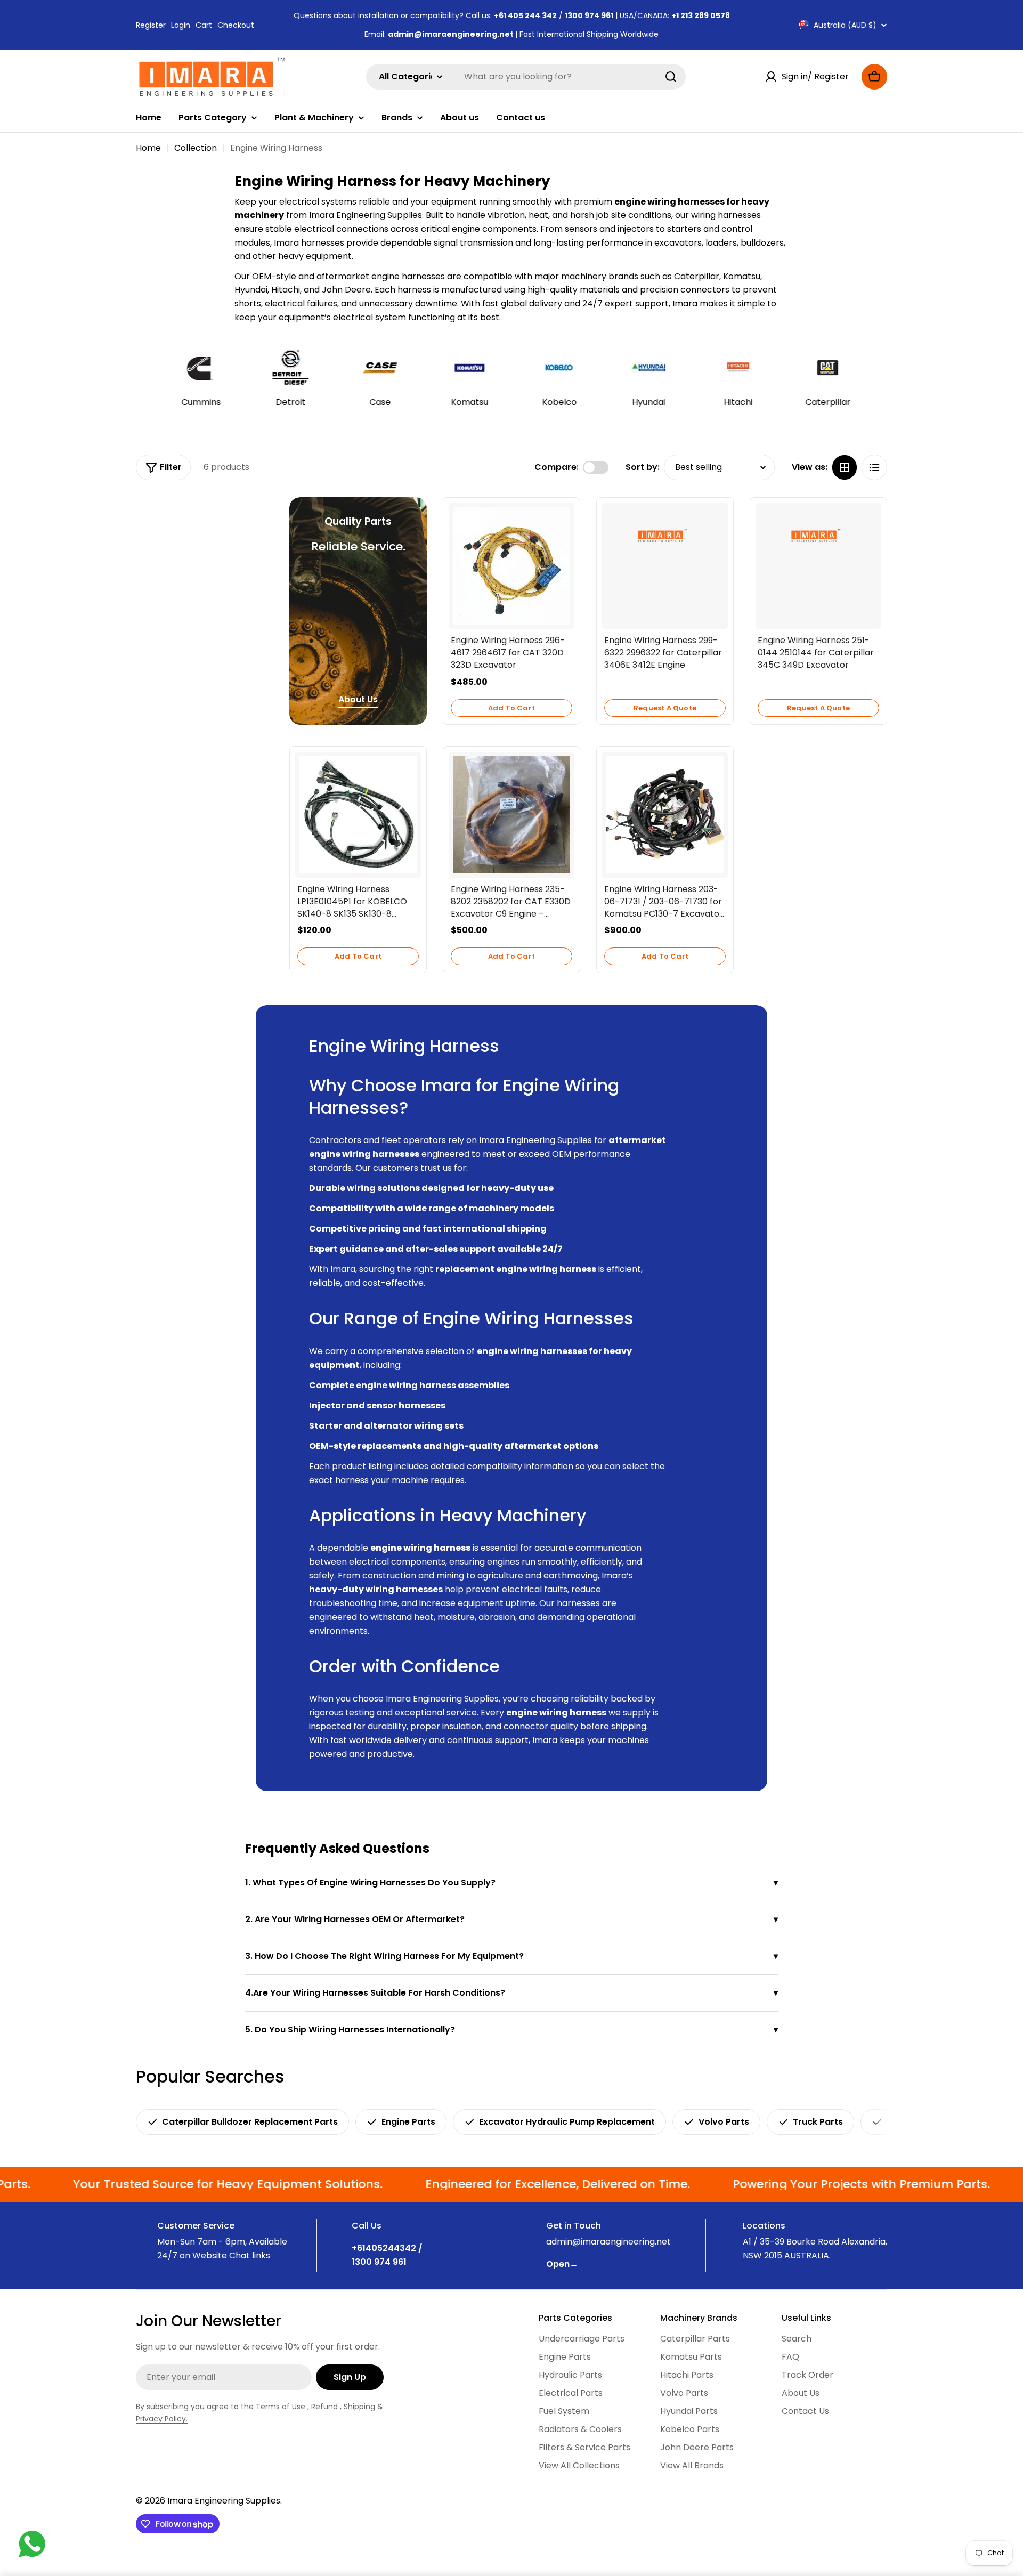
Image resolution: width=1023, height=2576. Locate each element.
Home (148, 148)
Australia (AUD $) (845, 25)
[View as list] (874, 467)
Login (181, 25)
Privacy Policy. (162, 2419)
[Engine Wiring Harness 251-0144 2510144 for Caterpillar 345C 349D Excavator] (818, 538)
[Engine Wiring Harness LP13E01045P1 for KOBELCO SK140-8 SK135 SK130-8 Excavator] (358, 815)
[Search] (671, 77)
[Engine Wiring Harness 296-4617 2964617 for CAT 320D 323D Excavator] (511, 566)
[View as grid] (845, 467)
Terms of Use (281, 2407)
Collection (196, 148)
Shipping (359, 2407)
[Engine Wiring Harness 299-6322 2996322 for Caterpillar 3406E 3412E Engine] (665, 538)
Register (151, 25)
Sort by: (643, 467)
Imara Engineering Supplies (224, 2501)
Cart (204, 25)
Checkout (236, 25)
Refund (326, 2407)
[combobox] (526, 77)
